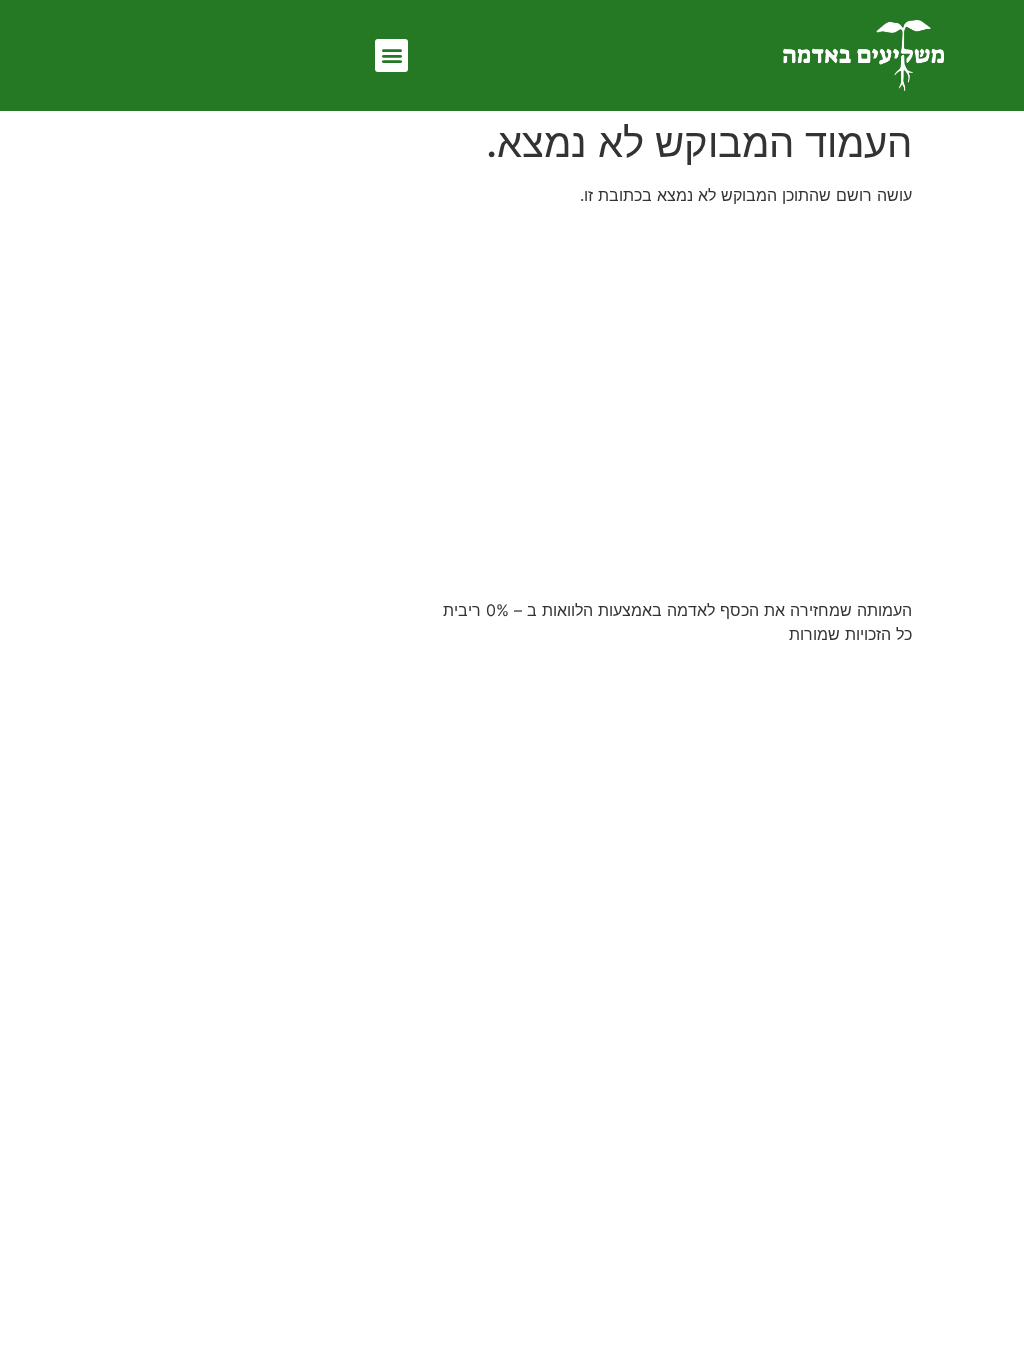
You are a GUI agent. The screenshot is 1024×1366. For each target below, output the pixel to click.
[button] (391, 55)
